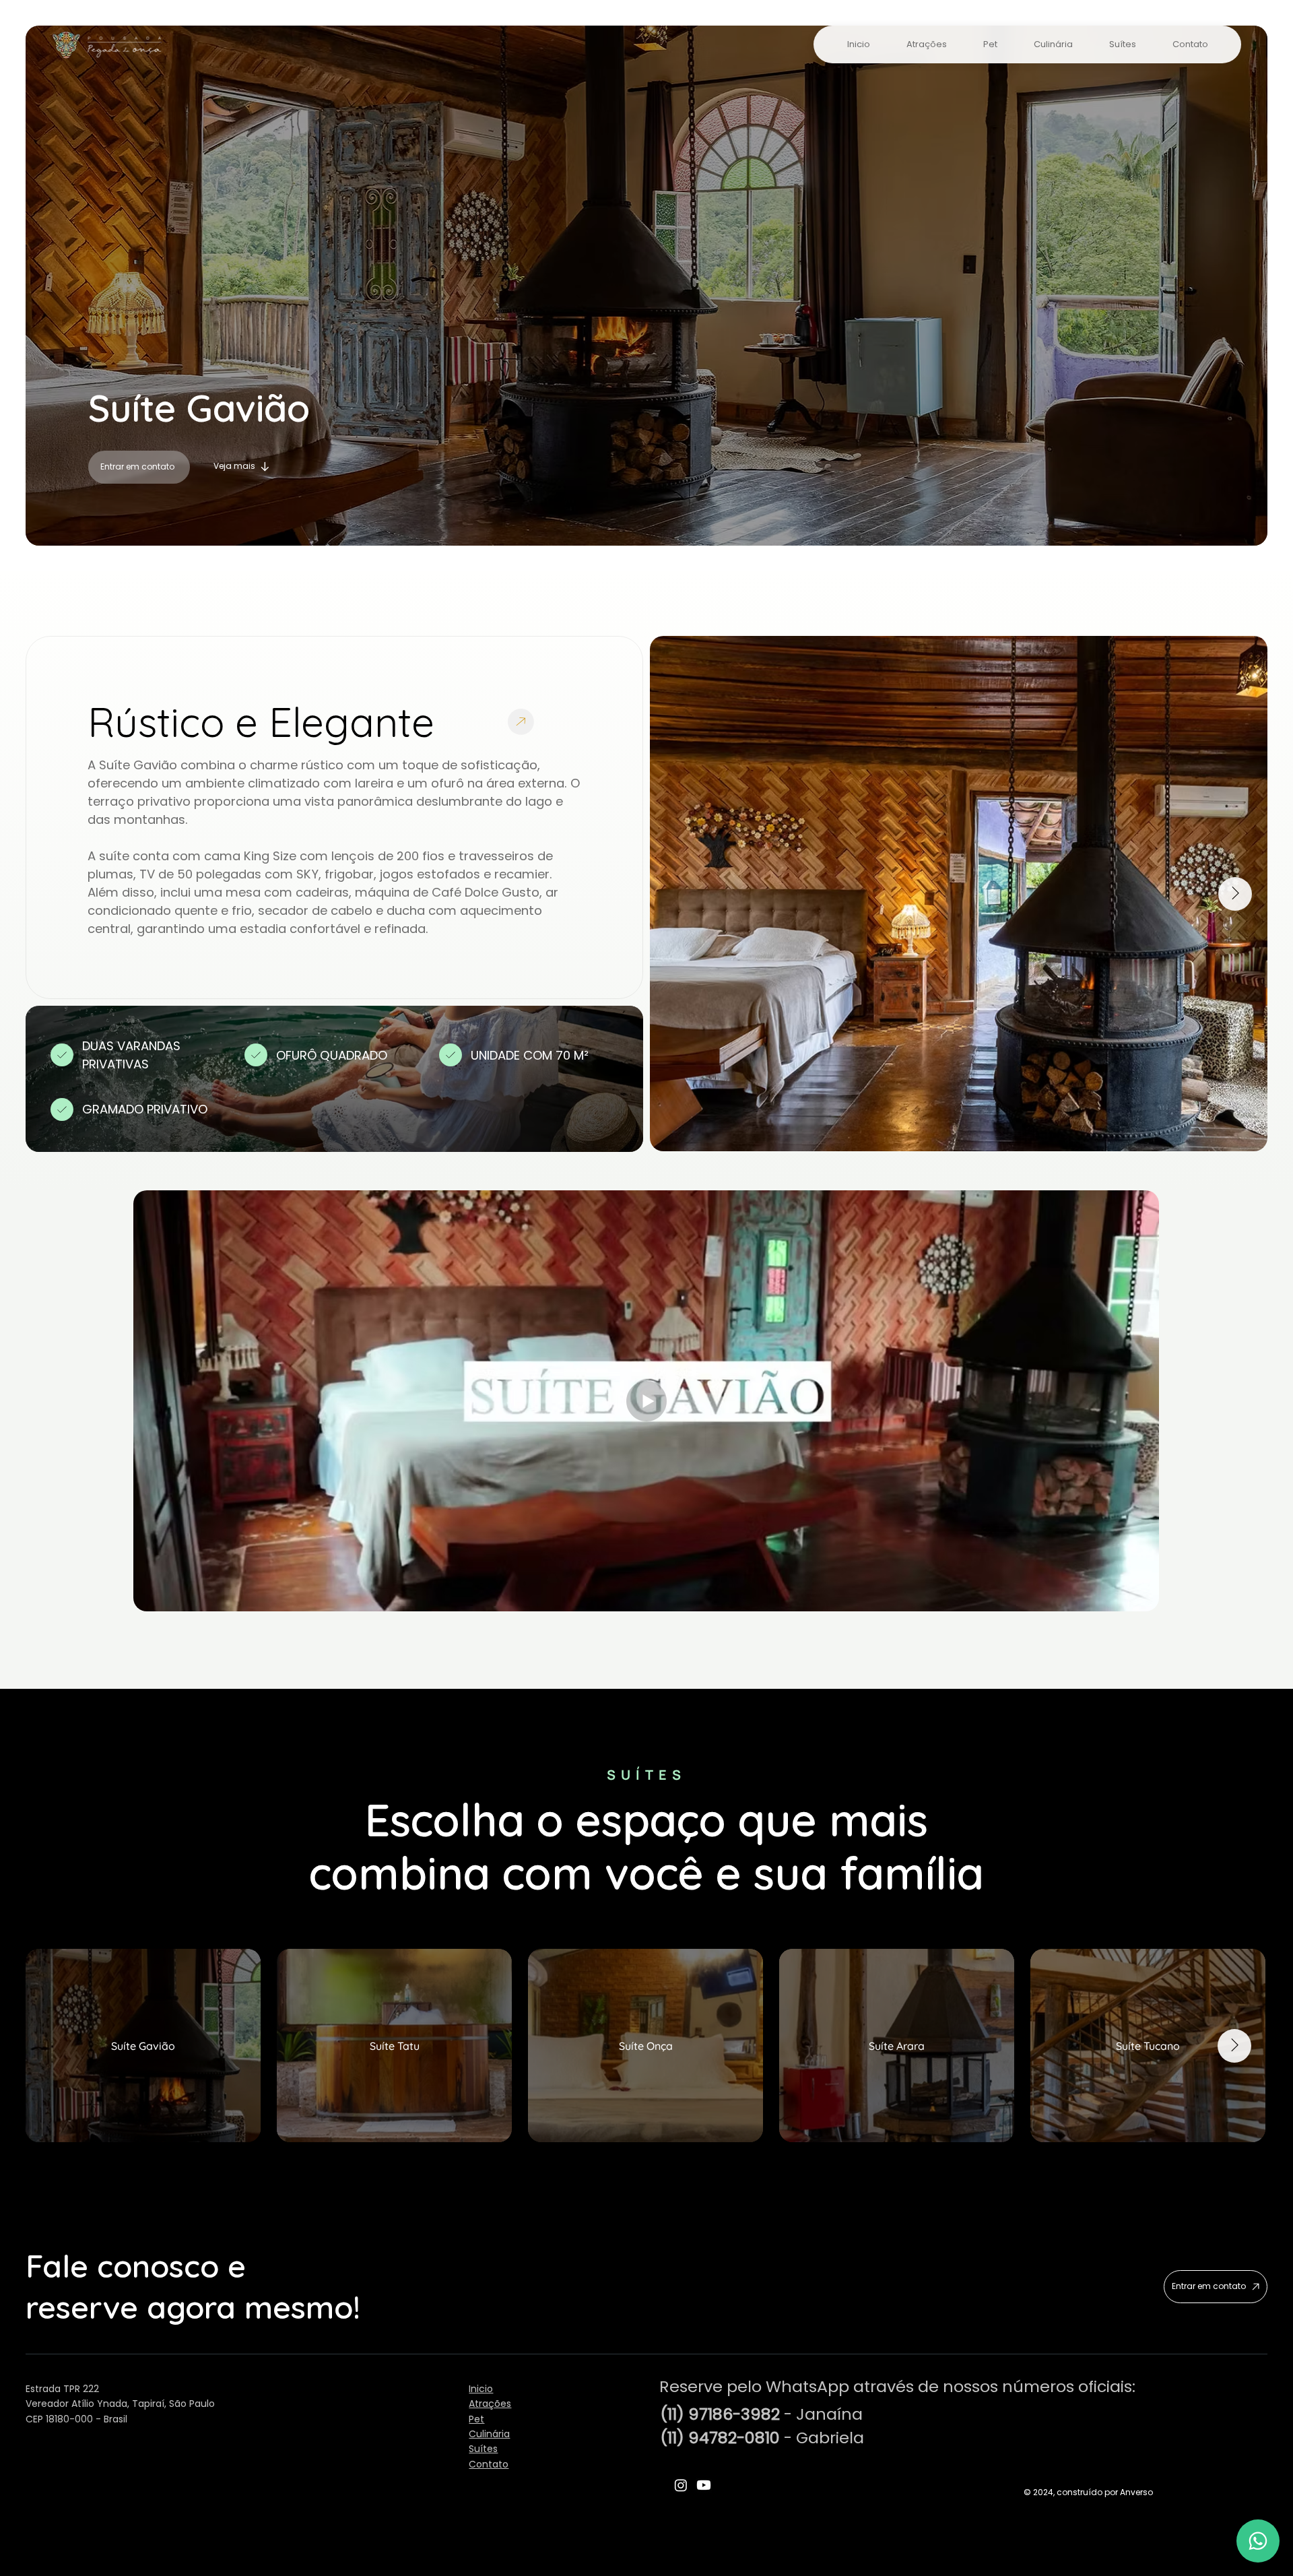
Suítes (483, 2449)
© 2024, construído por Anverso (1088, 2492)
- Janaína (761, 2414)
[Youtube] (704, 2485)
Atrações (490, 2404)
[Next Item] (1235, 894)
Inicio (481, 2389)
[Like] (1258, 2541)
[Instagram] (681, 2485)
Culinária (489, 2434)
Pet (476, 2419)
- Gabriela (762, 2438)
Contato (489, 2464)
